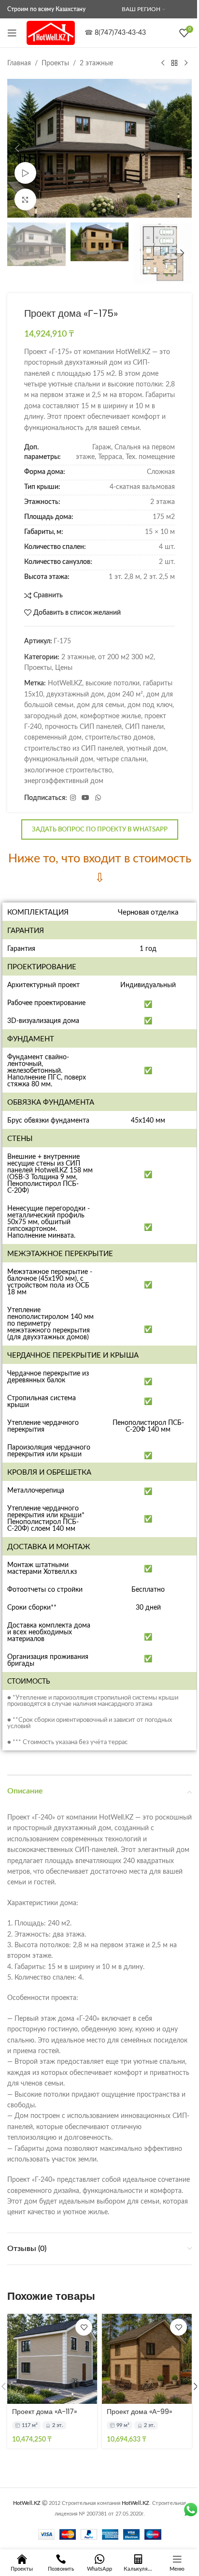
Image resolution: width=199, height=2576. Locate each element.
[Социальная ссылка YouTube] (85, 798)
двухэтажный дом (75, 695)
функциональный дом (59, 759)
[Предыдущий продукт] (163, 63)
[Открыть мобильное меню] (12, 33)
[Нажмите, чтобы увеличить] (25, 200)
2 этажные (96, 63)
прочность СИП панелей (83, 727)
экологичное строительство (68, 770)
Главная (19, 63)
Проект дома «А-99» (139, 2412)
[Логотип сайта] (51, 33)
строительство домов (119, 738)
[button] (17, 148)
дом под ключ (150, 705)
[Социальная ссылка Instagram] (73, 798)
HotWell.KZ (65, 683)
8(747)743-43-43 (120, 33)
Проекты (55, 63)
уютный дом (146, 749)
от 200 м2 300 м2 (126, 657)
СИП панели (144, 727)
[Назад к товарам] (174, 63)
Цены (64, 668)
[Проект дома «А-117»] (52, 2359)
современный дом (53, 738)
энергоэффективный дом (64, 781)
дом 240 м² (125, 695)
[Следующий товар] (186, 63)
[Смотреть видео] (25, 173)
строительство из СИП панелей (74, 749)
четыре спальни (121, 759)
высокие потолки (113, 683)
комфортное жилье (111, 716)
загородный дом (50, 716)
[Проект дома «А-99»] (147, 2359)
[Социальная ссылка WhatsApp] (98, 798)
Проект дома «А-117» (44, 2412)
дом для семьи (100, 705)
